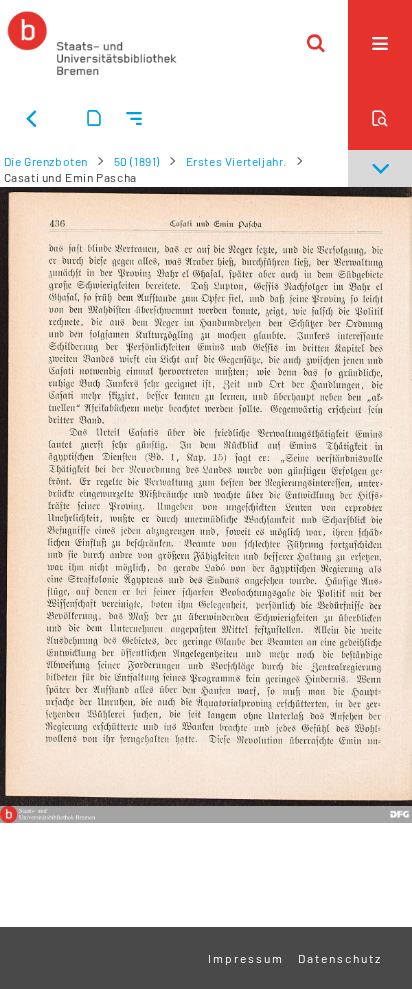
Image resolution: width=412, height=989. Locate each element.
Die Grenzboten (46, 161)
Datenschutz (340, 958)
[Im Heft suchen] (380, 118)
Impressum (246, 958)
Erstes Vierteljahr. (236, 161)
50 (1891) (137, 161)
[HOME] (92, 43)
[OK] (316, 43)
